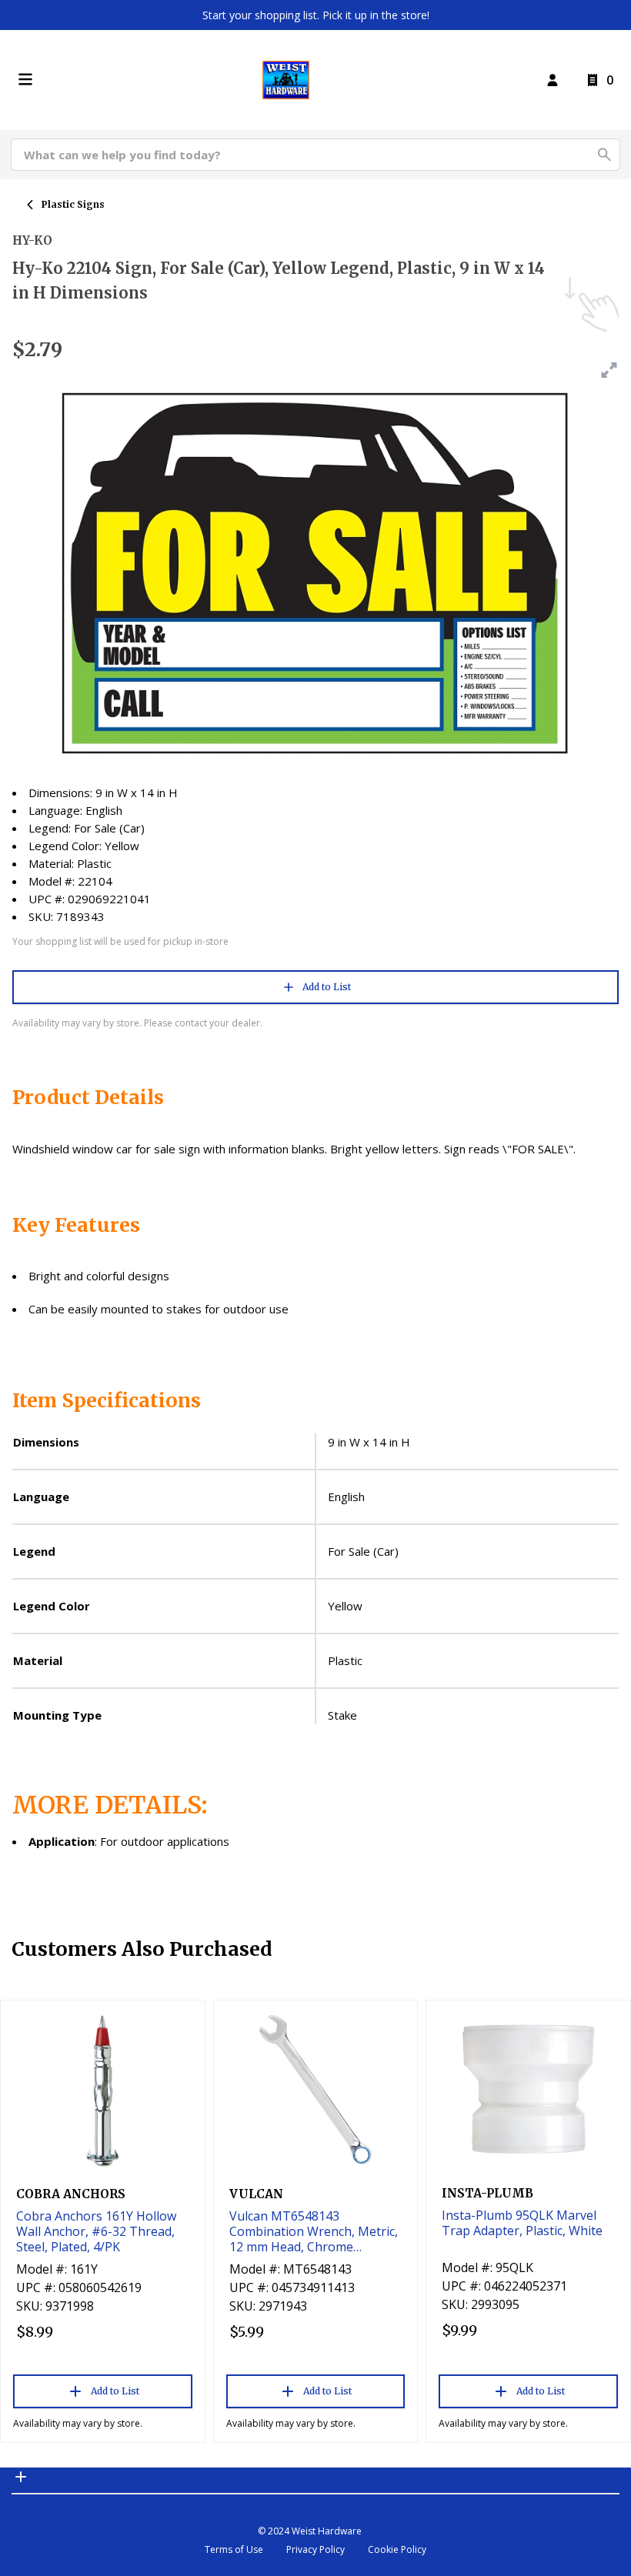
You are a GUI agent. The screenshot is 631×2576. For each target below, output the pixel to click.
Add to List (327, 987)
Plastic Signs (73, 204)
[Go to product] (103, 2090)
